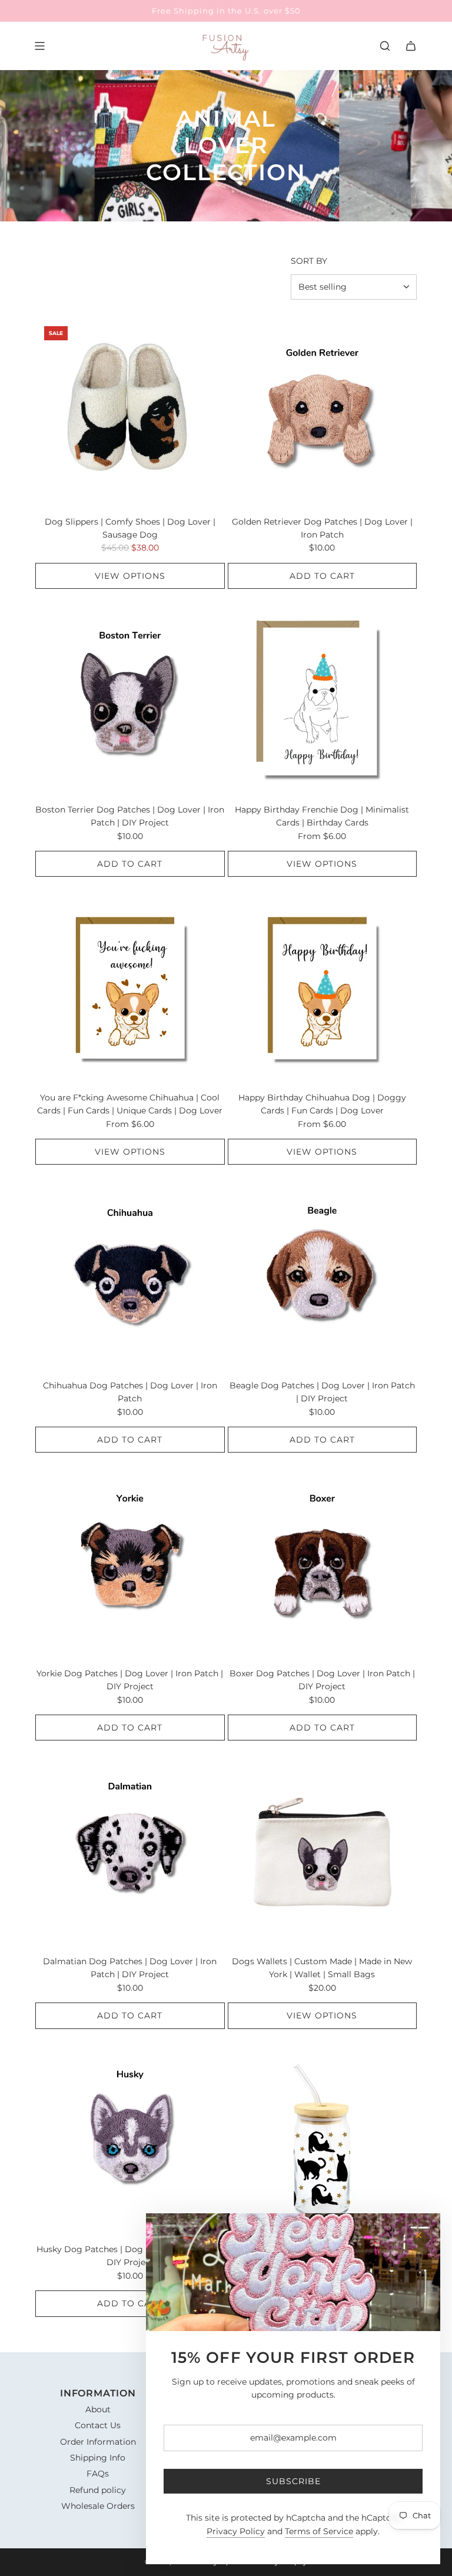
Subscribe (293, 2481)
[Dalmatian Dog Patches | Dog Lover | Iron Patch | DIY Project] (130, 1852)
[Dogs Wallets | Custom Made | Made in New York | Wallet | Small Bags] (323, 1852)
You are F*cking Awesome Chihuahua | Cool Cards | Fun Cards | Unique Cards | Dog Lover (130, 1104)
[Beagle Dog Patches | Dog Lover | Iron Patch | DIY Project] (323, 1276)
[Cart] (411, 46)
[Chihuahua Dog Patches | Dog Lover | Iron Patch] (130, 1276)
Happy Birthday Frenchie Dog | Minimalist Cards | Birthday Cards (322, 816)
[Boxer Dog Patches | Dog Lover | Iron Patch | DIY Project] (323, 1564)
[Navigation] (39, 46)
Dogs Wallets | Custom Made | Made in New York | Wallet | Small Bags (322, 1968)
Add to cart (322, 576)
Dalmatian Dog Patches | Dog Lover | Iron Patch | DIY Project (130, 1968)
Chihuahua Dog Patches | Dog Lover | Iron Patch (130, 1392)
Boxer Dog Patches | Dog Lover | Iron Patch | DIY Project (322, 1680)
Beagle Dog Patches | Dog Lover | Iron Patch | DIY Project (322, 1392)
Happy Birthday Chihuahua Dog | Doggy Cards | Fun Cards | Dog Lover (322, 1104)
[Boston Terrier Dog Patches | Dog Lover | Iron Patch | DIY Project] (130, 700)
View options (130, 576)
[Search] (385, 46)
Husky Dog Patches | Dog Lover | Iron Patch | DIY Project (130, 2256)
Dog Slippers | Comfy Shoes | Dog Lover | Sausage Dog (130, 528)
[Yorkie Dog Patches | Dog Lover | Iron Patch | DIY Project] (130, 1564)
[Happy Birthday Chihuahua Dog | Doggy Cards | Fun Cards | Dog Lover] (323, 988)
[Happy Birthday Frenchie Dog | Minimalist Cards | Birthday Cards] (323, 700)
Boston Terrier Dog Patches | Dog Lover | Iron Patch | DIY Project (130, 816)
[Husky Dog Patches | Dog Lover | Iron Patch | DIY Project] (130, 2140)
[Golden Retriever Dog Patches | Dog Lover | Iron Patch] (323, 412)
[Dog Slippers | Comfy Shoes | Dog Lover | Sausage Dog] (130, 412)
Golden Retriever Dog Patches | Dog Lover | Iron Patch (322, 528)
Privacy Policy (236, 2531)
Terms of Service (319, 2531)
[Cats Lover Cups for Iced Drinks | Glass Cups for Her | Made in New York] (323, 2140)
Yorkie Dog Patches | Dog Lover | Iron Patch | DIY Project (130, 1680)
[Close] (418, 2235)
